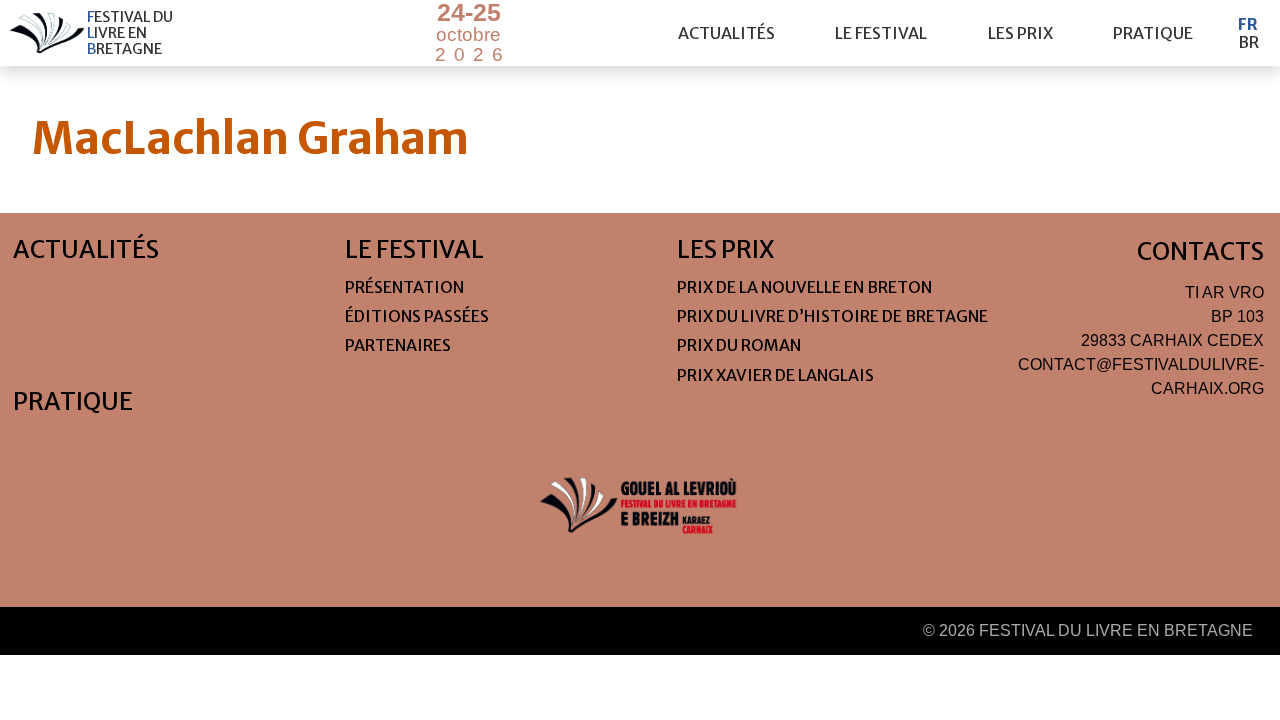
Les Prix (1020, 33)
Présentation (404, 287)
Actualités (726, 33)
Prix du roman (739, 345)
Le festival (881, 33)
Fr (1248, 24)
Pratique (1153, 33)
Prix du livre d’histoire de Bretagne (832, 316)
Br (1248, 42)
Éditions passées (417, 316)
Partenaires (398, 345)
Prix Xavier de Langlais (775, 375)
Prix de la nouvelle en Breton (804, 287)
